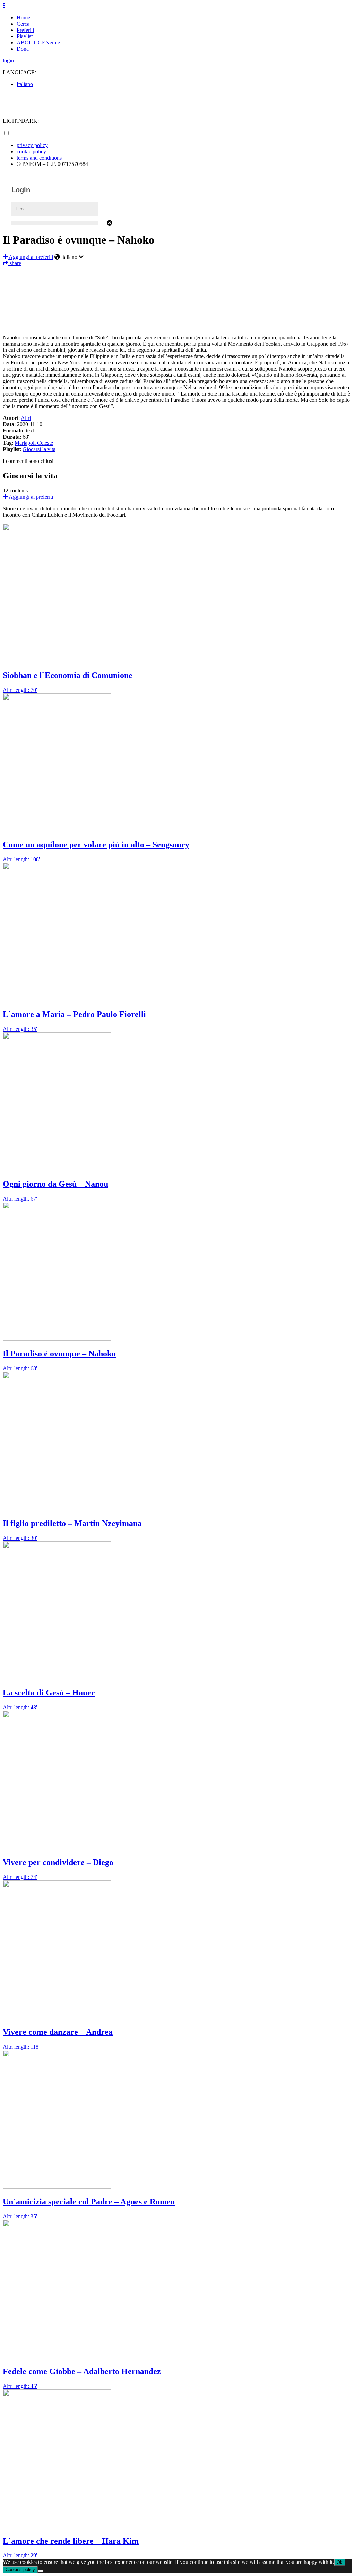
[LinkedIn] (177, 293)
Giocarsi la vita (39, 449)
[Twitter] (177, 282)
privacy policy (32, 145)
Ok (340, 2562)
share (15, 263)
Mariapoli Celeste (34, 443)
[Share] (177, 324)
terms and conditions (39, 158)
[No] (41, 2571)
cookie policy (31, 151)
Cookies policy (20, 2570)
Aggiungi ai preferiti (30, 257)
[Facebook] (177, 272)
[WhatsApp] (177, 303)
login (8, 61)
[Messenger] (177, 313)
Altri (26, 418)
